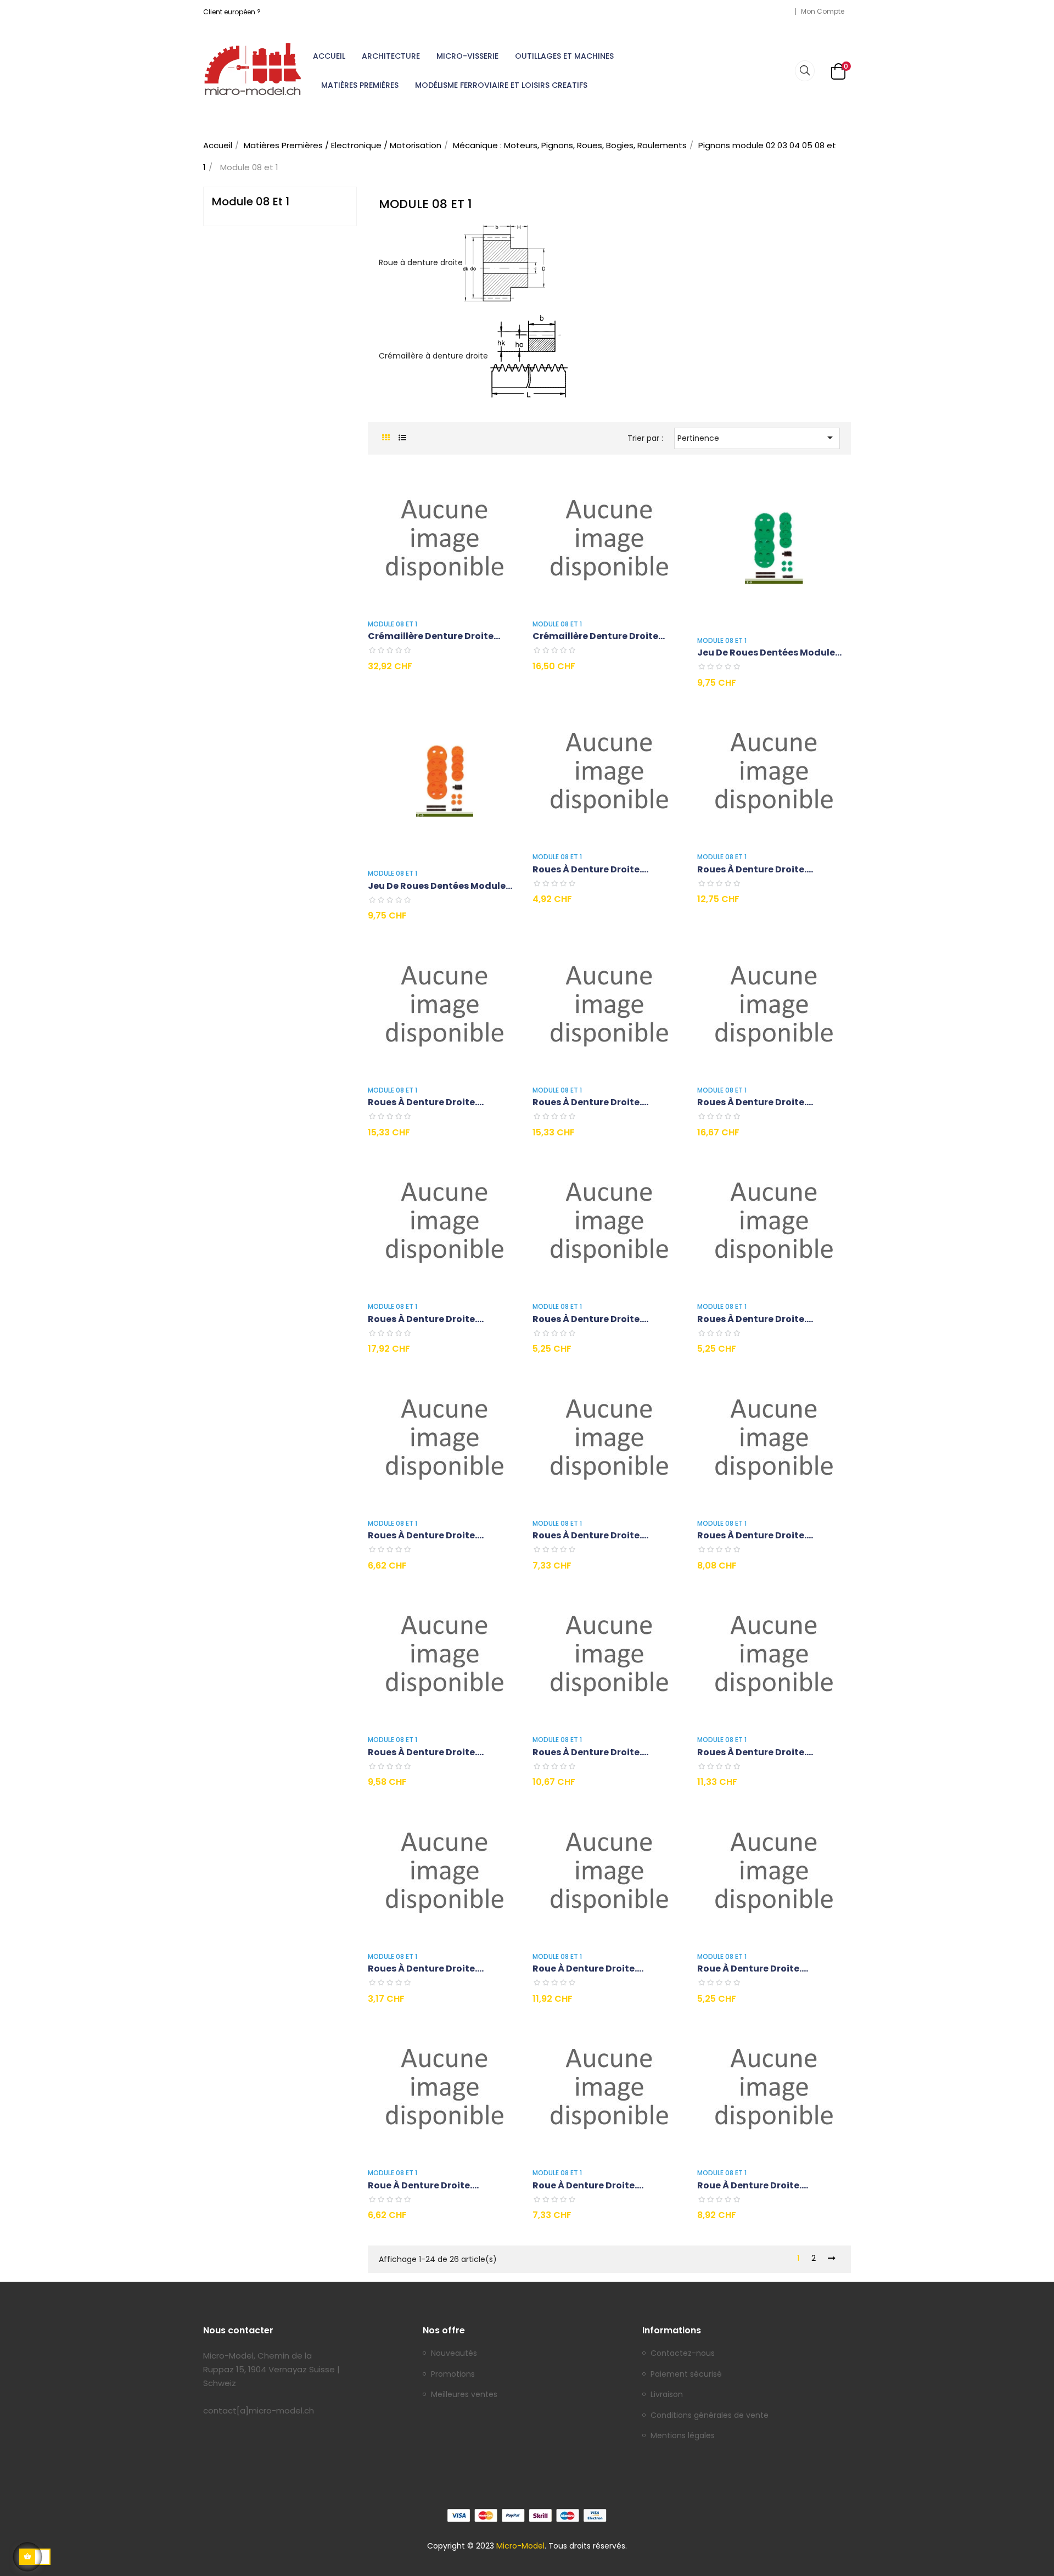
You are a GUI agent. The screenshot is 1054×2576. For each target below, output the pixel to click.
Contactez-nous (683, 2354)
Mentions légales (683, 2436)
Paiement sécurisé (686, 2375)
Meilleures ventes (464, 2395)
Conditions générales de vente (710, 2416)
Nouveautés (454, 2354)
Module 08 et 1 (251, 201)
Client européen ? (232, 12)
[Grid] (386, 438)
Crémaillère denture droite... (434, 636)
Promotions (453, 2375)
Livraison (667, 2395)
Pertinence (757, 438)
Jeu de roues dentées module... (769, 653)
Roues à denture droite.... (590, 869)
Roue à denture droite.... (588, 1969)
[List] (402, 438)
